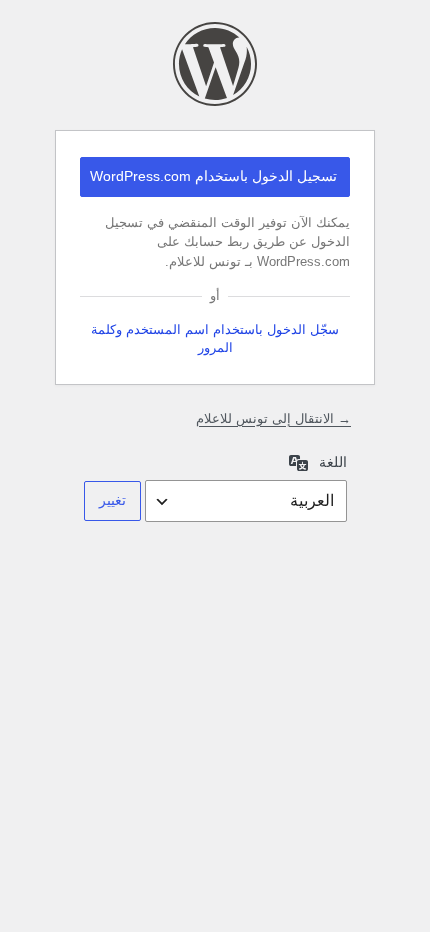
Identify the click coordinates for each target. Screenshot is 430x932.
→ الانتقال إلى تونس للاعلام (273, 418)
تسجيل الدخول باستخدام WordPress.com (213, 176)
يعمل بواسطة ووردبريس (215, 64)
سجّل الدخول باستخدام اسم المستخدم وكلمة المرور (215, 338)
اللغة (333, 462)
